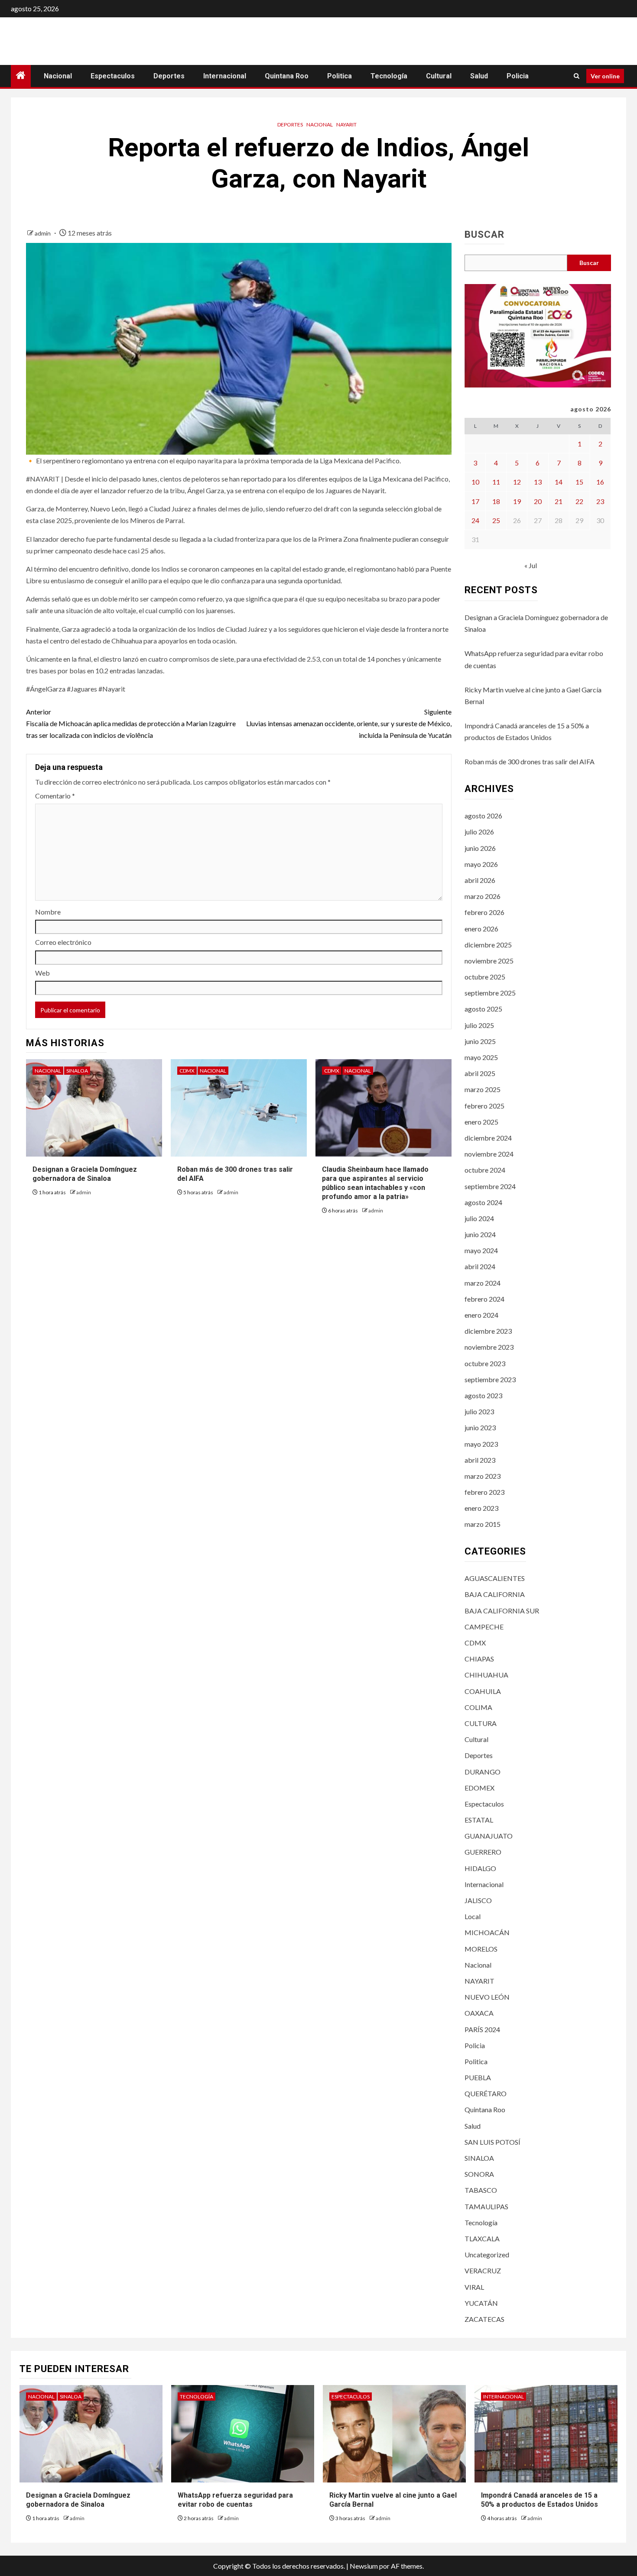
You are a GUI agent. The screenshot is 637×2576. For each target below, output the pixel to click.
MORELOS (481, 1949)
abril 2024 (480, 1266)
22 (579, 501)
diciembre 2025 (488, 945)
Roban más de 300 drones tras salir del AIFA (530, 761)
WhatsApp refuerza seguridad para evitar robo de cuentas (235, 2500)
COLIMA (478, 1707)
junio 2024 (480, 1234)
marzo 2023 (483, 1476)
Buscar (484, 235)
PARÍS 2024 (482, 2029)
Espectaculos (113, 76)
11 (496, 482)
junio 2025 (480, 1041)
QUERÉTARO (486, 2093)
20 (538, 501)
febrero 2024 (484, 1299)
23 (600, 501)
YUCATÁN (481, 2303)
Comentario (55, 796)
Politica (340, 76)
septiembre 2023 (490, 1379)
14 (559, 482)
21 (559, 501)
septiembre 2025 (490, 993)
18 (496, 501)
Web (42, 973)
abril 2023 (480, 1460)
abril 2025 (480, 1073)
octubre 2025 (485, 977)
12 (517, 482)
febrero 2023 (484, 1492)
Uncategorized (487, 2254)
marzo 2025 (483, 1089)
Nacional (58, 76)
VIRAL (474, 2287)
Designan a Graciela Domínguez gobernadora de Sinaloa (85, 1174)
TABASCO (481, 2190)
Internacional (225, 76)
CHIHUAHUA (486, 1675)
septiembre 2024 (490, 1186)
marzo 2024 (483, 1283)
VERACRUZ (483, 2271)
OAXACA (479, 2013)
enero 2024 (481, 1315)
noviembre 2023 (489, 1347)
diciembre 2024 (488, 1138)
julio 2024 (479, 1218)
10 (475, 482)
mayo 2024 (481, 1250)
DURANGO (483, 1772)
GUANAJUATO (489, 1836)
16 (600, 482)
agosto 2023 (483, 1395)
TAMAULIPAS (486, 2206)
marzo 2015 (483, 1524)
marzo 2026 (483, 896)
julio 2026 (479, 832)
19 (517, 501)
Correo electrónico (63, 942)
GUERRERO (483, 1852)
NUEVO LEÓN (487, 1997)
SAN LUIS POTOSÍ (492, 2142)
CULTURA (481, 1723)
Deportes (169, 76)
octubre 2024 (485, 1170)
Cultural (439, 76)
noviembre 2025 (489, 961)
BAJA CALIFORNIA (495, 1594)
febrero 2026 (484, 912)
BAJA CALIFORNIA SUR (502, 1611)
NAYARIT (346, 124)
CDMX (187, 1071)
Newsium (364, 2566)
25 (496, 520)
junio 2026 (480, 848)
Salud (479, 76)
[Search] (577, 76)
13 (538, 482)
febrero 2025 (484, 1106)
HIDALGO (480, 1868)
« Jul (531, 565)
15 (579, 482)
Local (473, 1916)
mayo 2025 (481, 1057)
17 (475, 501)
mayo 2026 (481, 864)
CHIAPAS (479, 1659)
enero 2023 (481, 1508)
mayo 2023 (481, 1444)
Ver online (605, 76)
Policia (518, 76)
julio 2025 (479, 1025)
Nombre (48, 912)
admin (43, 233)
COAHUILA (483, 1691)
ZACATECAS (484, 2319)
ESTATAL (479, 1820)
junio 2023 (480, 1427)
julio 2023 (479, 1411)
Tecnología (389, 76)
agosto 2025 (483, 1009)
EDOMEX (479, 1788)
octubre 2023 (485, 1363)
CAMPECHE (484, 1627)
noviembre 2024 (489, 1154)
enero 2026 (481, 929)
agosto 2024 (483, 1202)
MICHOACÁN (487, 1932)
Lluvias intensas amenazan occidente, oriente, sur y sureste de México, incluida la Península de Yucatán (349, 723)
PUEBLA (478, 2077)
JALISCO (478, 1900)
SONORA (479, 2174)
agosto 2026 (483, 816)
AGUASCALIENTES (495, 1578)
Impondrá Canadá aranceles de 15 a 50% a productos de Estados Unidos (539, 2500)
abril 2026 (480, 880)
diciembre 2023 (488, 1331)
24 (475, 520)
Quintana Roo (287, 76)
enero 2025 (481, 1122)
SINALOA (77, 1071)
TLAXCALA (482, 2238)
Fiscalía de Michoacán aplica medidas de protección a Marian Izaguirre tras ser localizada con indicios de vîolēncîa (131, 723)
